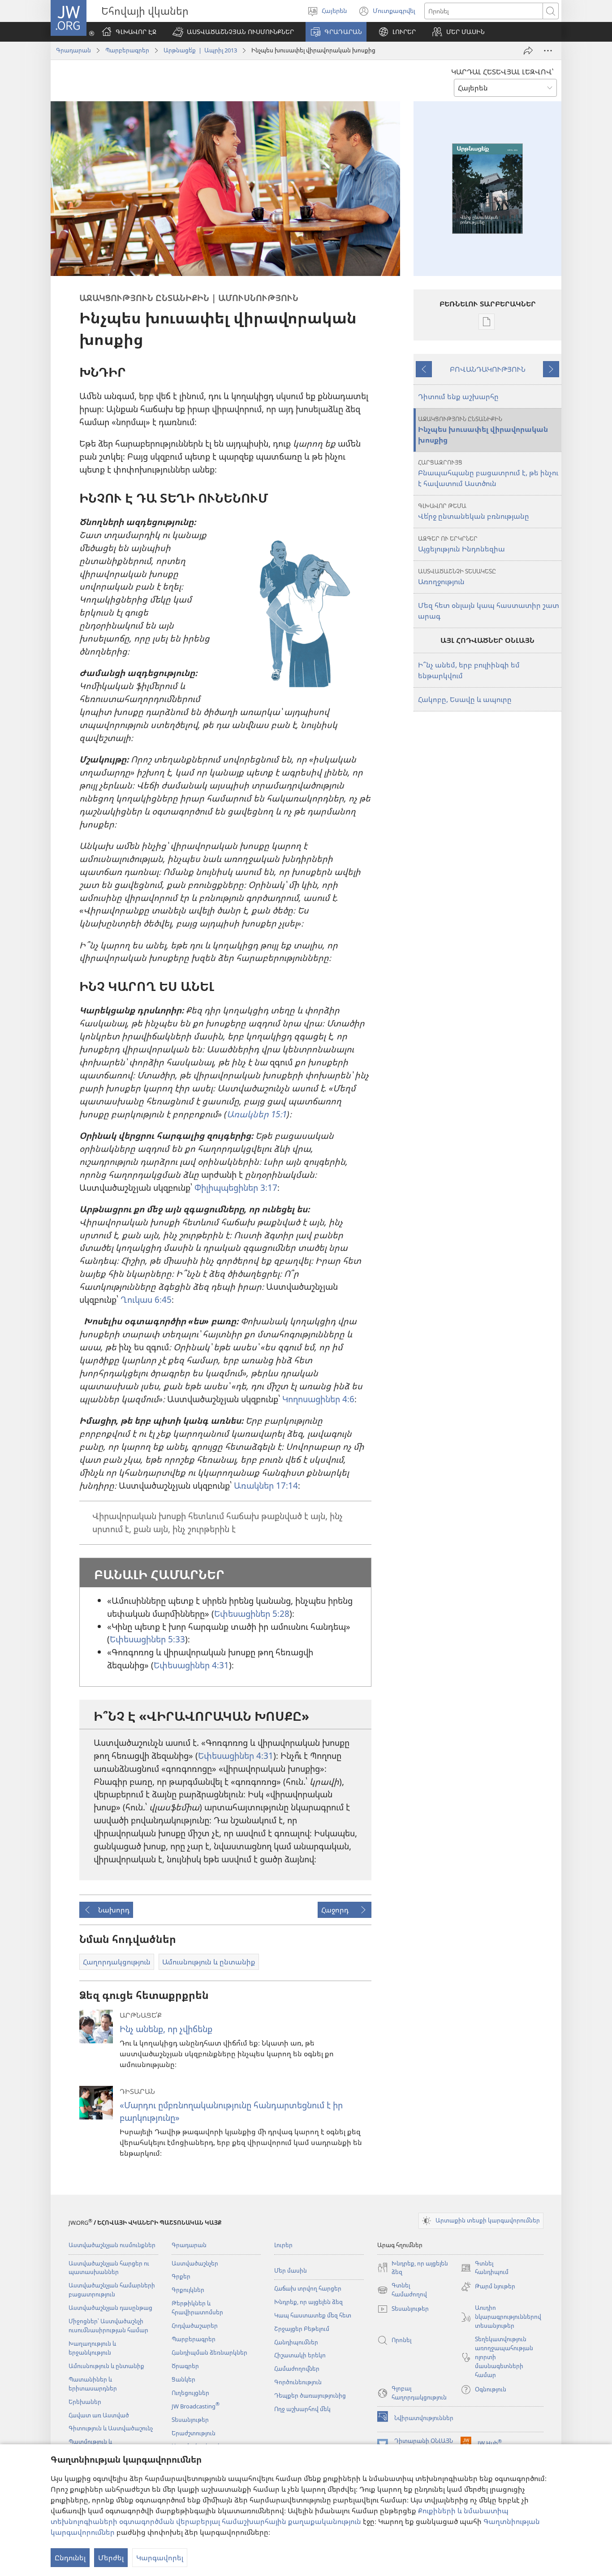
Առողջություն (457, 577)
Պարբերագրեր (127, 50)
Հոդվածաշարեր (195, 2326)
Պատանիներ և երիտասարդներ (93, 2384)
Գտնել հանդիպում (485, 2268)
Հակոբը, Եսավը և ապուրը (465, 699)
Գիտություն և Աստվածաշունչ (111, 2428)
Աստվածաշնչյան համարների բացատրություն (112, 2290)
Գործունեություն (298, 2382)
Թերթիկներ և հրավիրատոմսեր (197, 2308)
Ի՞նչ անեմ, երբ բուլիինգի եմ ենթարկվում (469, 670)
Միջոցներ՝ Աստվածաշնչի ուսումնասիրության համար (108, 2326)
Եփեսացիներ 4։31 (191, 1665)
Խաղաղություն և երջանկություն (92, 2348)
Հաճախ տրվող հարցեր (308, 2288)
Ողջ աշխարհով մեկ (302, 2409)
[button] (233, 32)
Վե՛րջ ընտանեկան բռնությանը (474, 511)
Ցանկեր (183, 2379)
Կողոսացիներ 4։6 (318, 1399)
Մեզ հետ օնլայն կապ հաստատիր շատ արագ (489, 611)
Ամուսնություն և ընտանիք (106, 2366)
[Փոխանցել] (528, 51)
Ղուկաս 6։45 (146, 1299)
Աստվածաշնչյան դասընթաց (110, 2308)
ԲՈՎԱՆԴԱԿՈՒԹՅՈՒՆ (488, 369)
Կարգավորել (160, 2558)
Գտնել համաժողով (402, 2290)
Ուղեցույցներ (190, 2393)
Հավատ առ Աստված (99, 2415)
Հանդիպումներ (296, 2342)
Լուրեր (283, 2245)
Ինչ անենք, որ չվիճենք (166, 2029)
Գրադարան (73, 50)
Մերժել (111, 2558)
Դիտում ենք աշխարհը (458, 396)
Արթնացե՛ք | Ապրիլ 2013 (200, 50)
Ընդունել (70, 2558)
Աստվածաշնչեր (195, 2263)
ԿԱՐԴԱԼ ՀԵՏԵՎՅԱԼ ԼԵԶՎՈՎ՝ (502, 72)
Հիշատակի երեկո (300, 2355)
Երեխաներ (85, 2402)
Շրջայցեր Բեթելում (302, 2329)
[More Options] (548, 51)
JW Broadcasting (196, 2406)
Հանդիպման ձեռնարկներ (209, 2352)
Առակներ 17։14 (266, 1485)
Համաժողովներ (297, 2369)
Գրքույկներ (188, 2290)
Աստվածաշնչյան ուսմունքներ (112, 2245)
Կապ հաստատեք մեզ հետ (313, 2315)
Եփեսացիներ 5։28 (252, 1613)
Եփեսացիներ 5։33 (147, 1639)
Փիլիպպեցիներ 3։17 (236, 1187)
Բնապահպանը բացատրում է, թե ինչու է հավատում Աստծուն (488, 473)
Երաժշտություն (194, 2433)
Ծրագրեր (185, 2366)
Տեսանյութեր (190, 2420)
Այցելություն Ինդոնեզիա (461, 544)
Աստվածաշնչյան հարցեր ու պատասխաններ (109, 2268)
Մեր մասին (291, 2270)
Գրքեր (181, 2276)
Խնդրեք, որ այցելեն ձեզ (308, 2302)
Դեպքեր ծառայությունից (310, 2395)
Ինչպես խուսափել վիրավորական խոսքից (483, 430)
